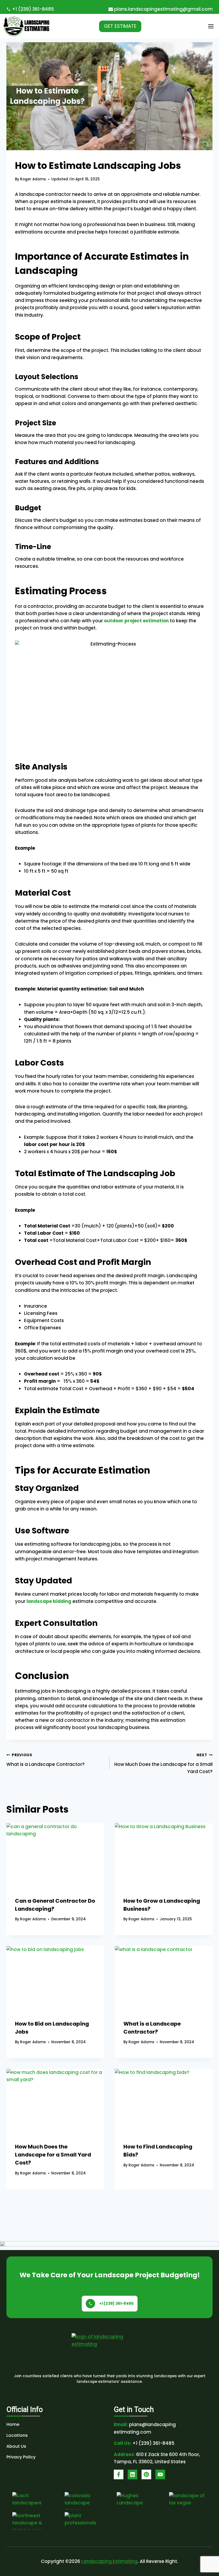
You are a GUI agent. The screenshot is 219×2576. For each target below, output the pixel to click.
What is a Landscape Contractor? (46, 1760)
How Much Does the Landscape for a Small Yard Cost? (163, 1764)
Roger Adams (33, 179)
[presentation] (55, 1856)
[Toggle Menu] (211, 26)
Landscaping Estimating (109, 2561)
